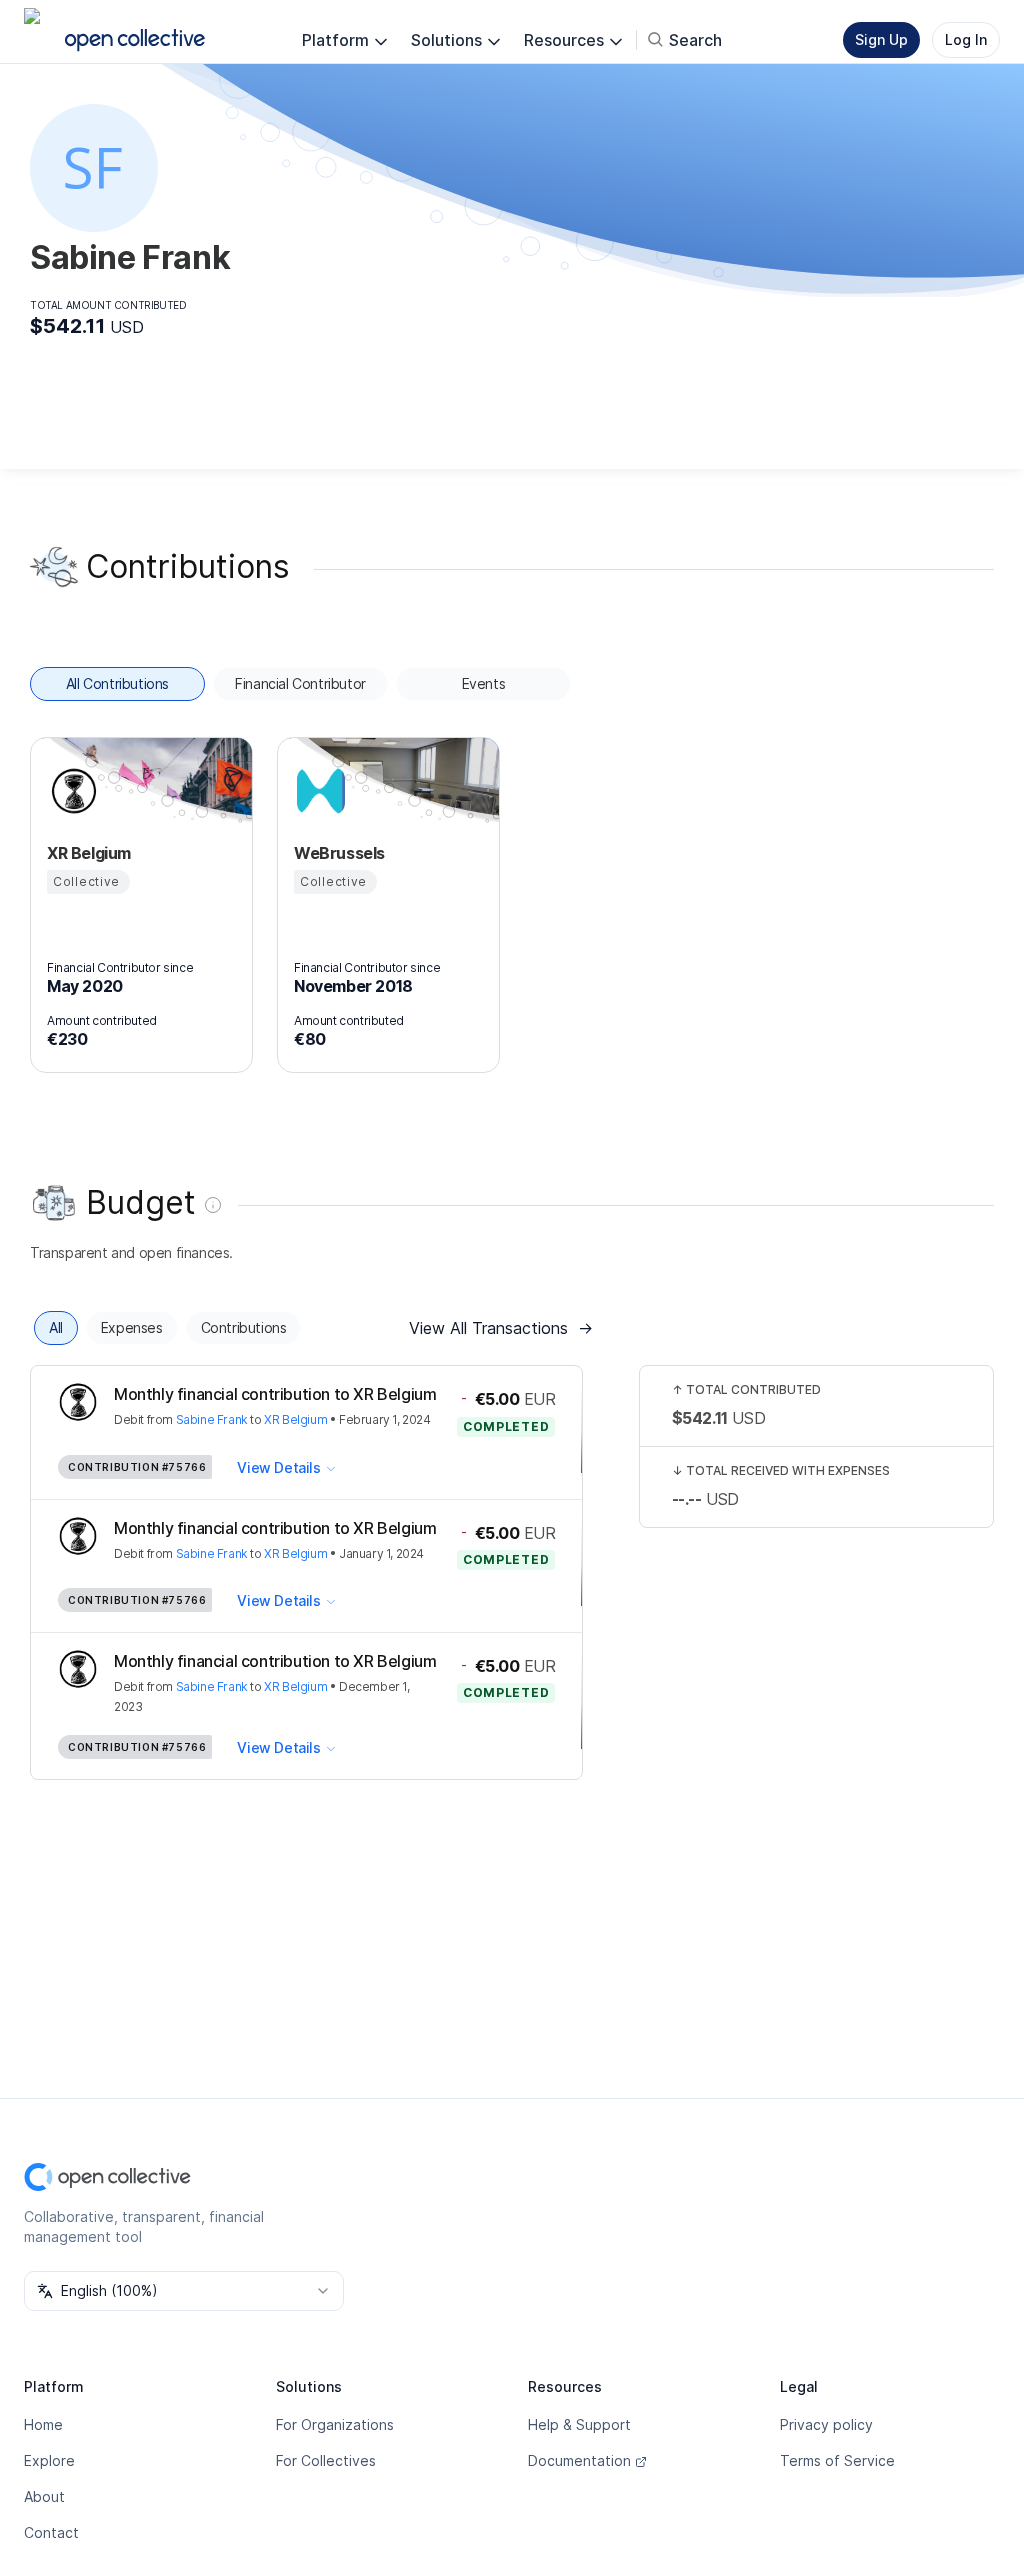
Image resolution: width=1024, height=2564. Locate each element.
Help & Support (579, 2424)
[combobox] (184, 2291)
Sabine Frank (212, 1419)
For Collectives (326, 2460)
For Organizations (335, 2424)
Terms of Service (837, 2460)
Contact (51, 2532)
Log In (966, 39)
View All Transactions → (501, 1328)
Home (43, 2424)
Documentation (579, 2460)
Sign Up (881, 39)
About (44, 2496)
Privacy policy (826, 2424)
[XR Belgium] (71, 791)
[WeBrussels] (318, 791)
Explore (49, 2460)
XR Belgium (295, 1419)
